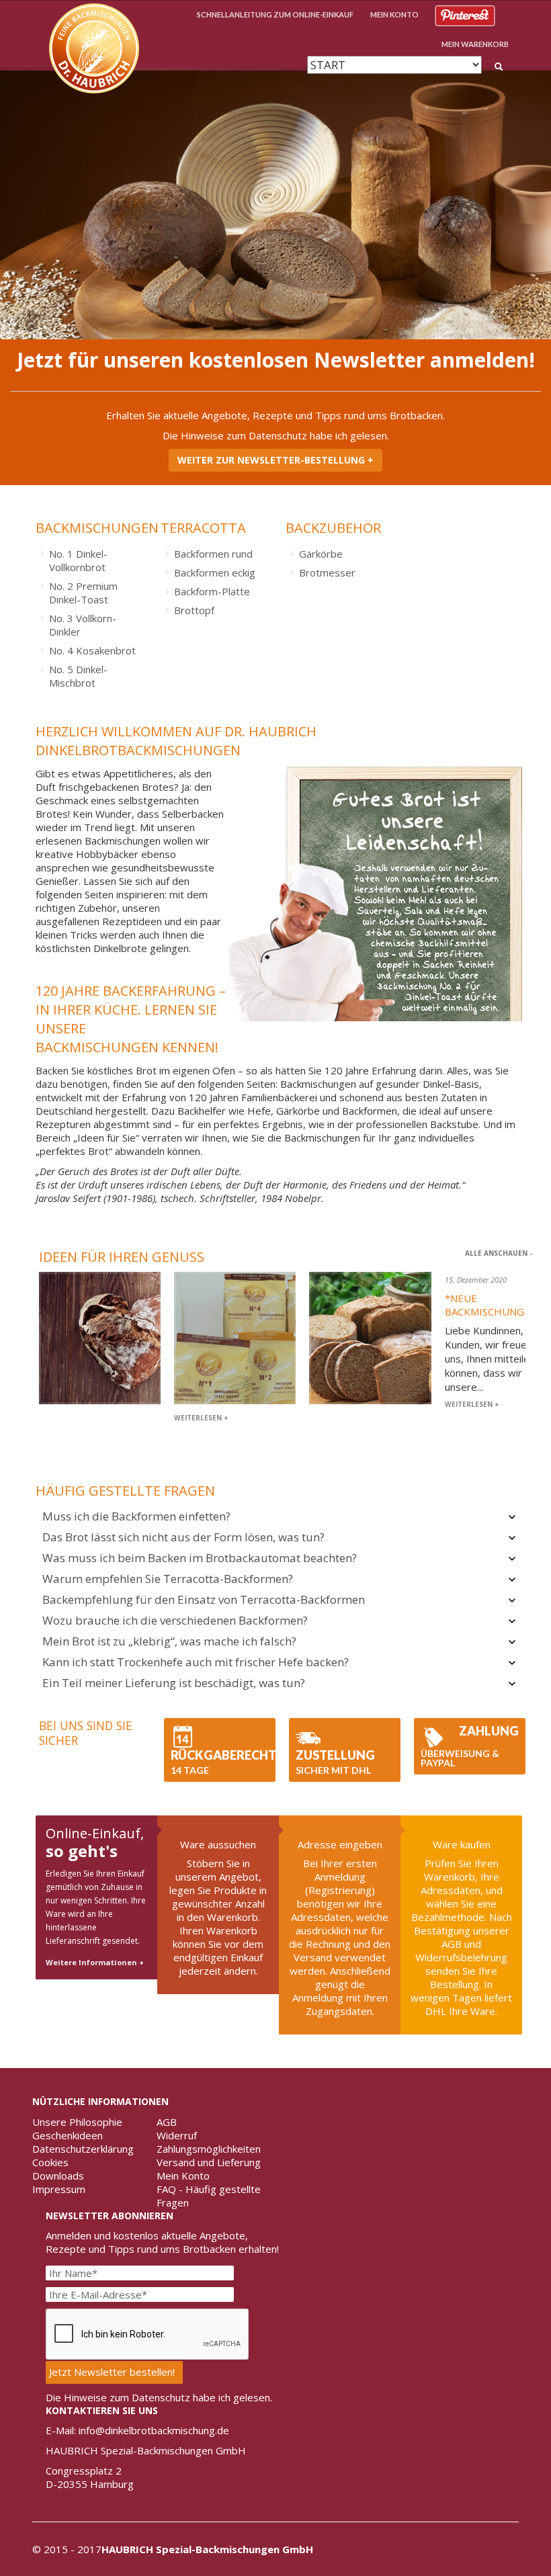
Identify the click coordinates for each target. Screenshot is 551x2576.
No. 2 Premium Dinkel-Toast (83, 593)
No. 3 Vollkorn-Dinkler (83, 625)
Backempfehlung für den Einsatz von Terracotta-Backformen (204, 1599)
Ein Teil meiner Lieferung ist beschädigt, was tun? (174, 1683)
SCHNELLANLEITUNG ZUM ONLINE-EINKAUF (275, 14)
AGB (167, 2122)
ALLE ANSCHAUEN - (499, 1253)
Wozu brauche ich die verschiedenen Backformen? (175, 1620)
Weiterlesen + (201, 1418)
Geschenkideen (68, 2135)
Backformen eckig (215, 572)
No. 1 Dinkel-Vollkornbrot (78, 560)
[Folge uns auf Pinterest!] (465, 14)
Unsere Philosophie (77, 2122)
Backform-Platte (212, 591)
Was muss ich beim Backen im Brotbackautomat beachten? (200, 1558)
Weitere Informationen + (95, 1962)
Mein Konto (183, 2176)
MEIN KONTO (394, 14)
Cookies (50, 2162)
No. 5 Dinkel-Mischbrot (78, 676)
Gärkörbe (321, 554)
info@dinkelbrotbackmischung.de (154, 2430)
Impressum (59, 2189)
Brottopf (194, 610)
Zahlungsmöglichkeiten (209, 2149)
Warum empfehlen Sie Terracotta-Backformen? (168, 1579)
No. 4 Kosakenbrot (92, 650)
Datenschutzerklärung (83, 2149)
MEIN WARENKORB (475, 44)
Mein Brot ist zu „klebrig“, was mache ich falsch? (169, 1641)
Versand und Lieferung (209, 2162)
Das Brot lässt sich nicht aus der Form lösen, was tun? (183, 1537)
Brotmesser (327, 572)
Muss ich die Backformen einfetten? (136, 1516)
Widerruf (177, 2135)
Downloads (58, 2176)
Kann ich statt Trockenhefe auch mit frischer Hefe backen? (196, 1662)
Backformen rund (213, 554)
